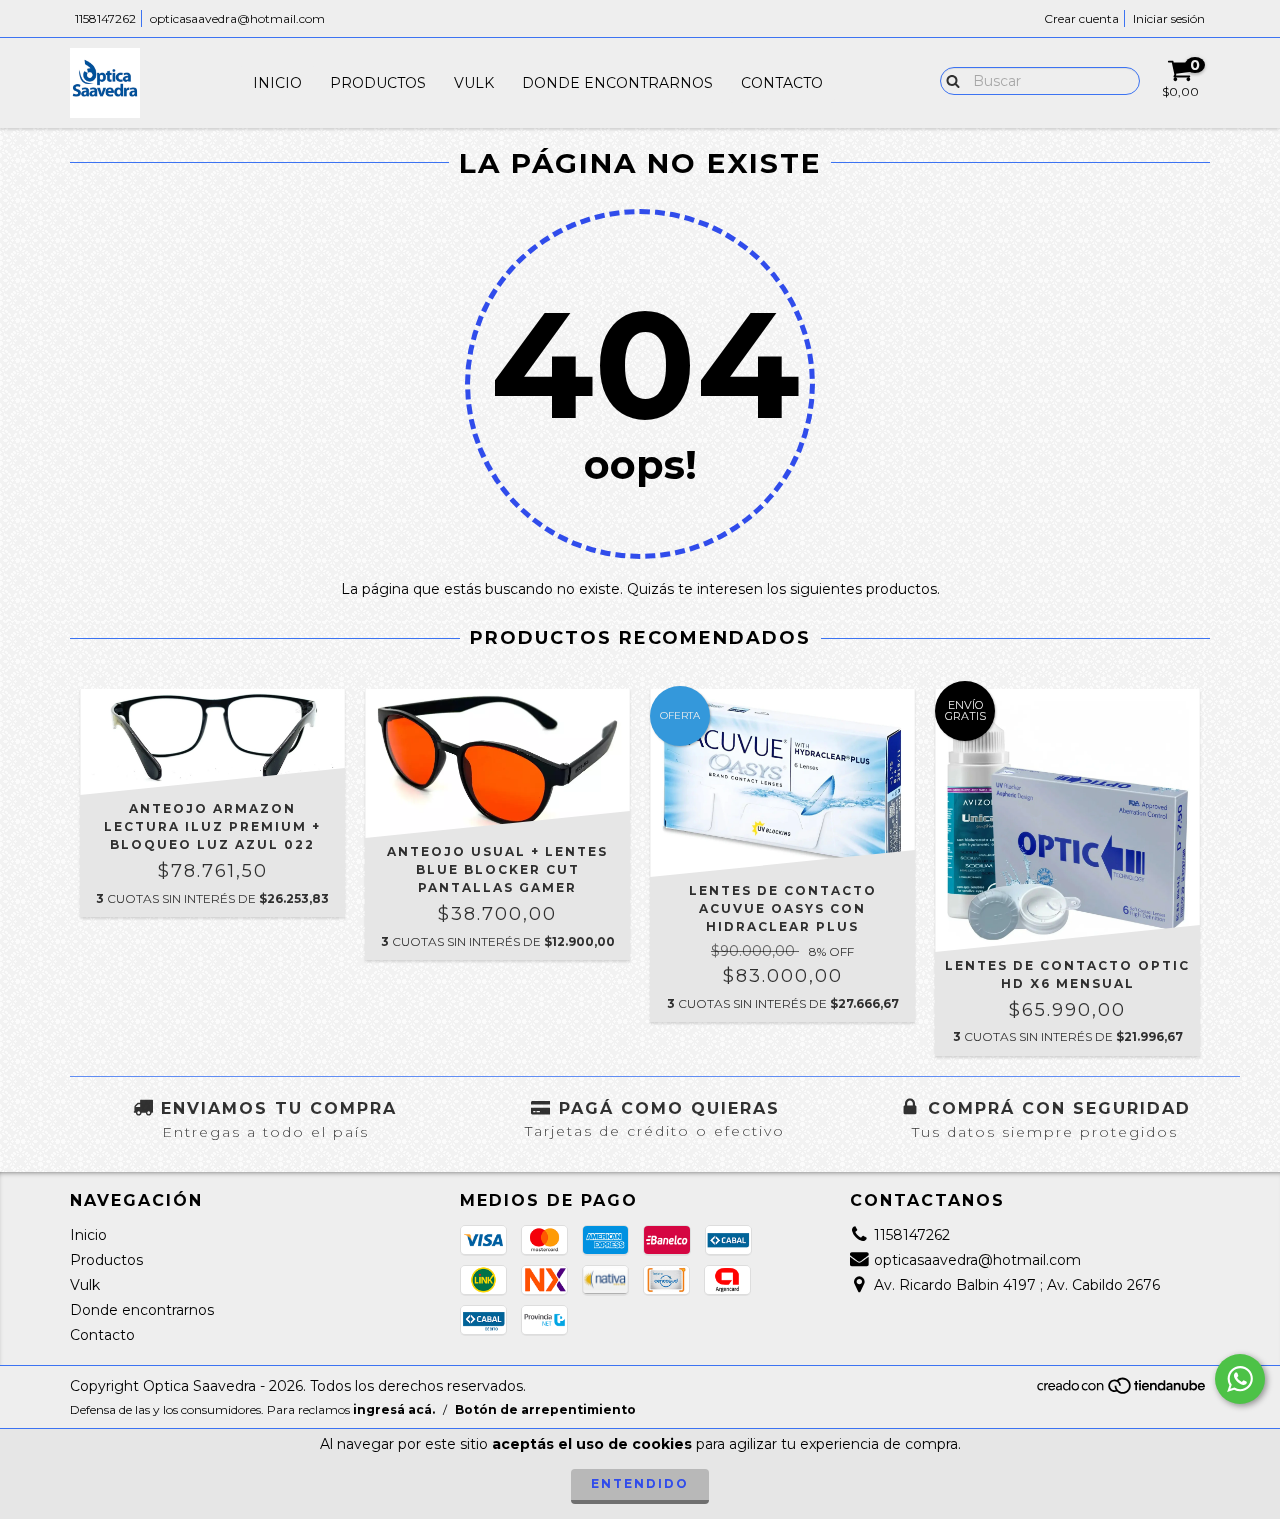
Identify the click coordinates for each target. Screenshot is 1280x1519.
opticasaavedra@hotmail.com (237, 18)
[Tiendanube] (1122, 1390)
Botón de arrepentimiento (545, 1409)
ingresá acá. (394, 1409)
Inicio (277, 83)
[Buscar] (948, 80)
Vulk (474, 83)
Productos (378, 83)
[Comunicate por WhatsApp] (1240, 1379)
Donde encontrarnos (617, 83)
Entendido (640, 1483)
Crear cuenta (1081, 18)
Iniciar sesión (1169, 18)
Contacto (782, 83)
